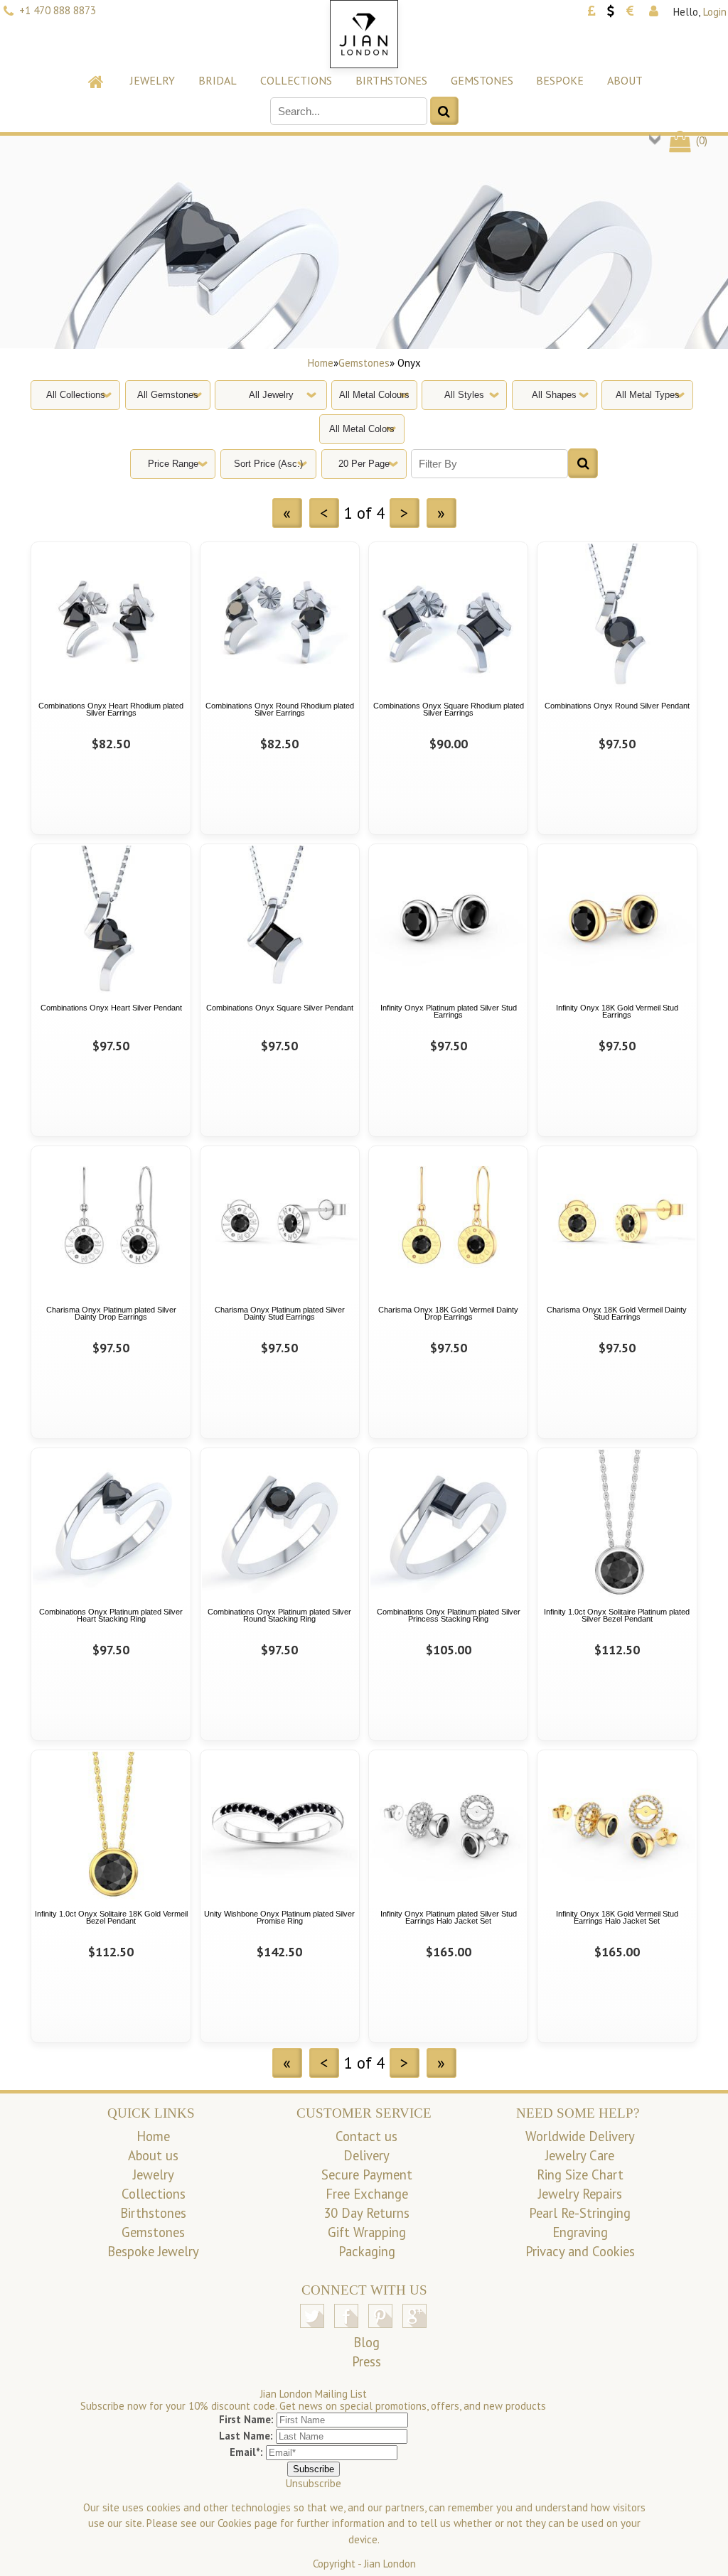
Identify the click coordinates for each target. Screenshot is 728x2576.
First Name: (246, 2419)
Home (321, 363)
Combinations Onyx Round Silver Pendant (617, 706)
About (625, 80)
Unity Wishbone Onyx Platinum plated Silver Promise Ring (279, 1918)
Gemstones (482, 80)
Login (715, 12)
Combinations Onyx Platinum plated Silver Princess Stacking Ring (449, 1616)
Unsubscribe (314, 2483)
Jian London (390, 2564)
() (700, 140)
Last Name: (246, 2436)
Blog (366, 2342)
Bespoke (560, 80)
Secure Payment (367, 2174)
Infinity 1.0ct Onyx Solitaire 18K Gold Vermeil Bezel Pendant (111, 1918)
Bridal (218, 80)
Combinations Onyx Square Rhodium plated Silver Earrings (449, 710)
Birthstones (391, 80)
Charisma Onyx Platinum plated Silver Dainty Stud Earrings (280, 1314)
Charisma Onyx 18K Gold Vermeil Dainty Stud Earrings (617, 1314)
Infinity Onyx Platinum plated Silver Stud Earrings (449, 1012)
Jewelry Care (580, 2155)
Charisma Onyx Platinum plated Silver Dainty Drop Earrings (111, 1314)
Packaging (367, 2251)
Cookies (235, 2523)
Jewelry (152, 80)
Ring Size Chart (580, 2174)
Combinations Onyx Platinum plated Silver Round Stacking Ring (279, 1616)
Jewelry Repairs (580, 2194)
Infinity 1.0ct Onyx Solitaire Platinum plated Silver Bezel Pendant (617, 1616)
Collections (296, 80)
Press (366, 2361)
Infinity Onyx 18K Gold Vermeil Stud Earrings (617, 1012)
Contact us (366, 2136)
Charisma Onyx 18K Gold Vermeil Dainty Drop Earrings (448, 1314)
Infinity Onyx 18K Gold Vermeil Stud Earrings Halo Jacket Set (617, 1918)
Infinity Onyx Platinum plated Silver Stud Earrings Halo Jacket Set (449, 1918)
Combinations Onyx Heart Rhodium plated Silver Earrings (111, 710)
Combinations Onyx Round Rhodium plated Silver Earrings (280, 710)
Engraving (580, 2232)
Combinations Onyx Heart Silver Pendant (111, 1008)
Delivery (366, 2155)
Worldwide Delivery (580, 2136)
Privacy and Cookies (580, 2251)
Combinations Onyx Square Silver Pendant (280, 1008)
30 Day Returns (366, 2213)
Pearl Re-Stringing (580, 2213)
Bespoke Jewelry (153, 2251)
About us (153, 2155)
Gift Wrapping (367, 2232)
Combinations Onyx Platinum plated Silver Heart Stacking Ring (111, 1616)
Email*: (246, 2452)
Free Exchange (367, 2194)
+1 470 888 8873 (58, 10)
